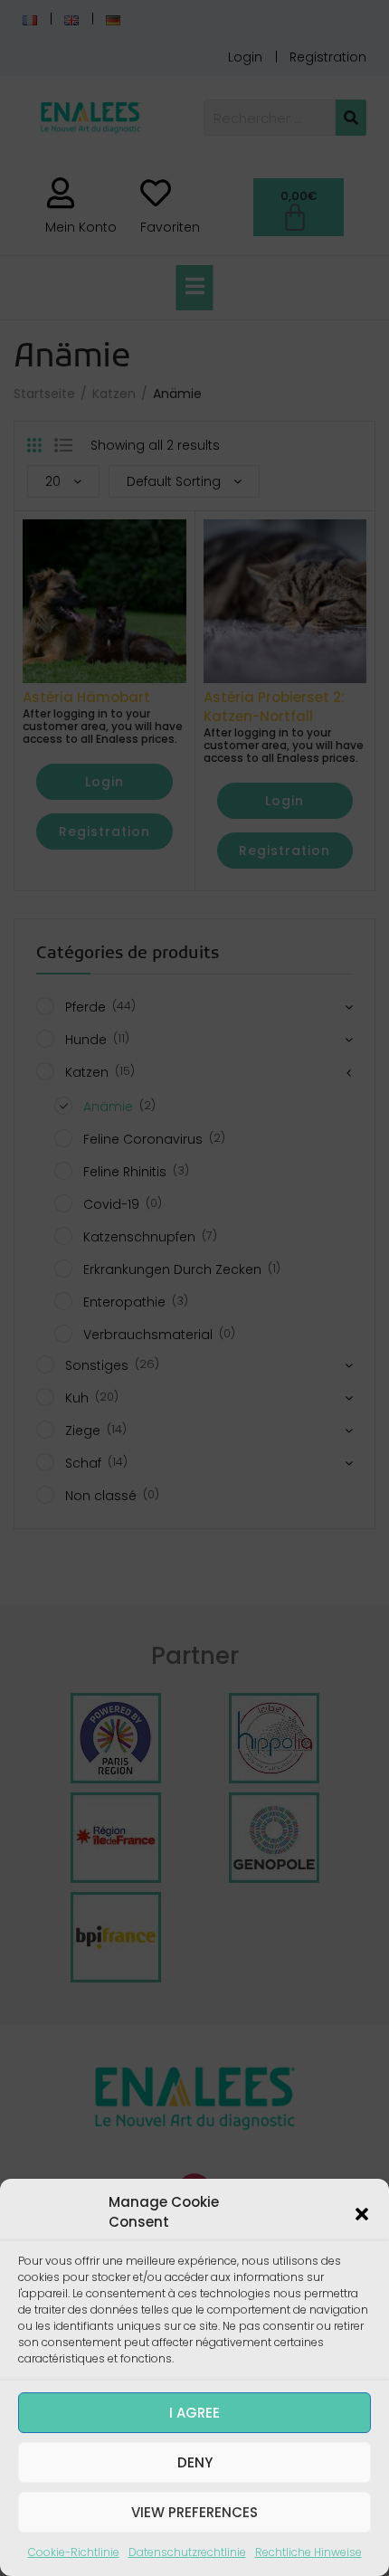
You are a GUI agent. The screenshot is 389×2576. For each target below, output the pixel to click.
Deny (195, 2462)
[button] (362, 2212)
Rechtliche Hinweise (308, 2552)
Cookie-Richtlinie (74, 2552)
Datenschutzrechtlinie (187, 2552)
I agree (194, 2413)
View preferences (194, 2512)
